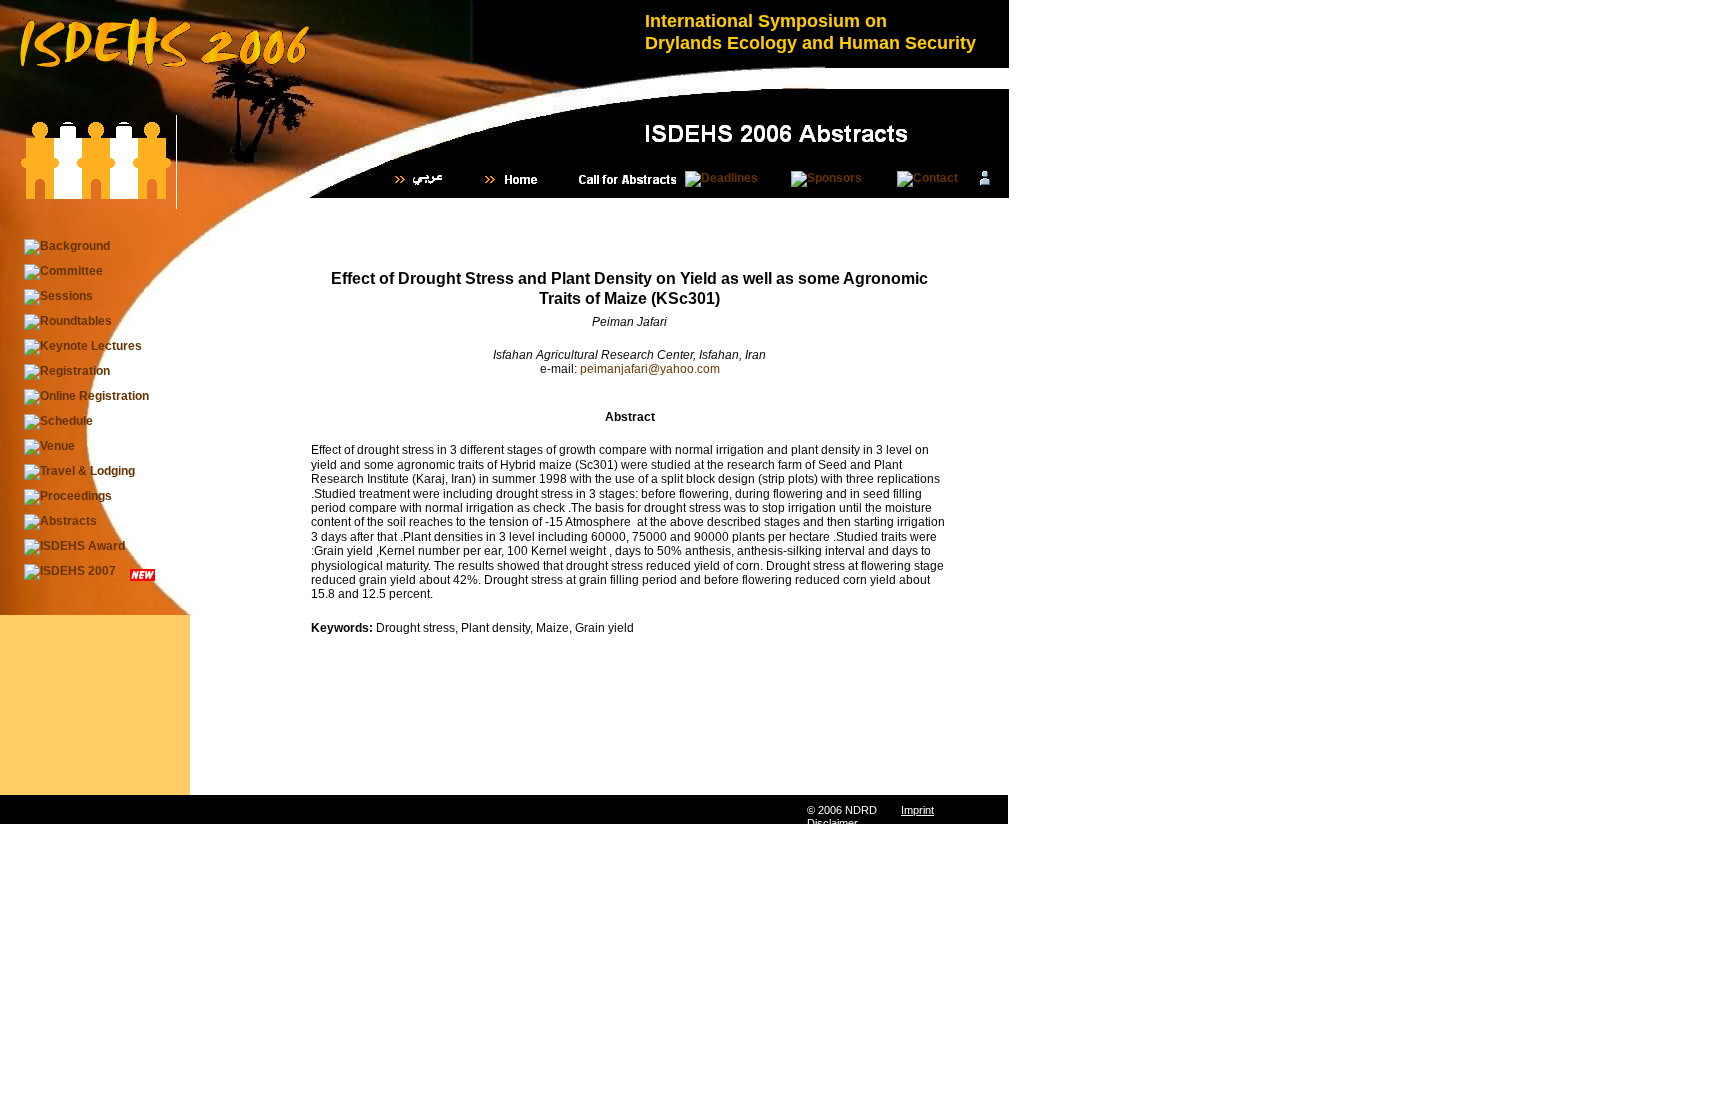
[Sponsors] (826, 179)
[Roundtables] (68, 322)
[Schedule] (58, 422)
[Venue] (49, 447)
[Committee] (63, 272)
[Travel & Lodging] (79, 472)
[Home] (521, 180)
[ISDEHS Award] (74, 547)
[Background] (67, 247)
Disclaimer (832, 823)
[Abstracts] (60, 522)
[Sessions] (58, 297)
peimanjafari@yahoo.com (650, 369)
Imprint (917, 810)
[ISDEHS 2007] (70, 572)
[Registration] (67, 372)
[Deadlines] (721, 179)
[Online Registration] (86, 397)
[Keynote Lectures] (83, 347)
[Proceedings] (68, 497)
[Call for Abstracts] (627, 180)
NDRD (861, 810)
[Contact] (927, 179)
